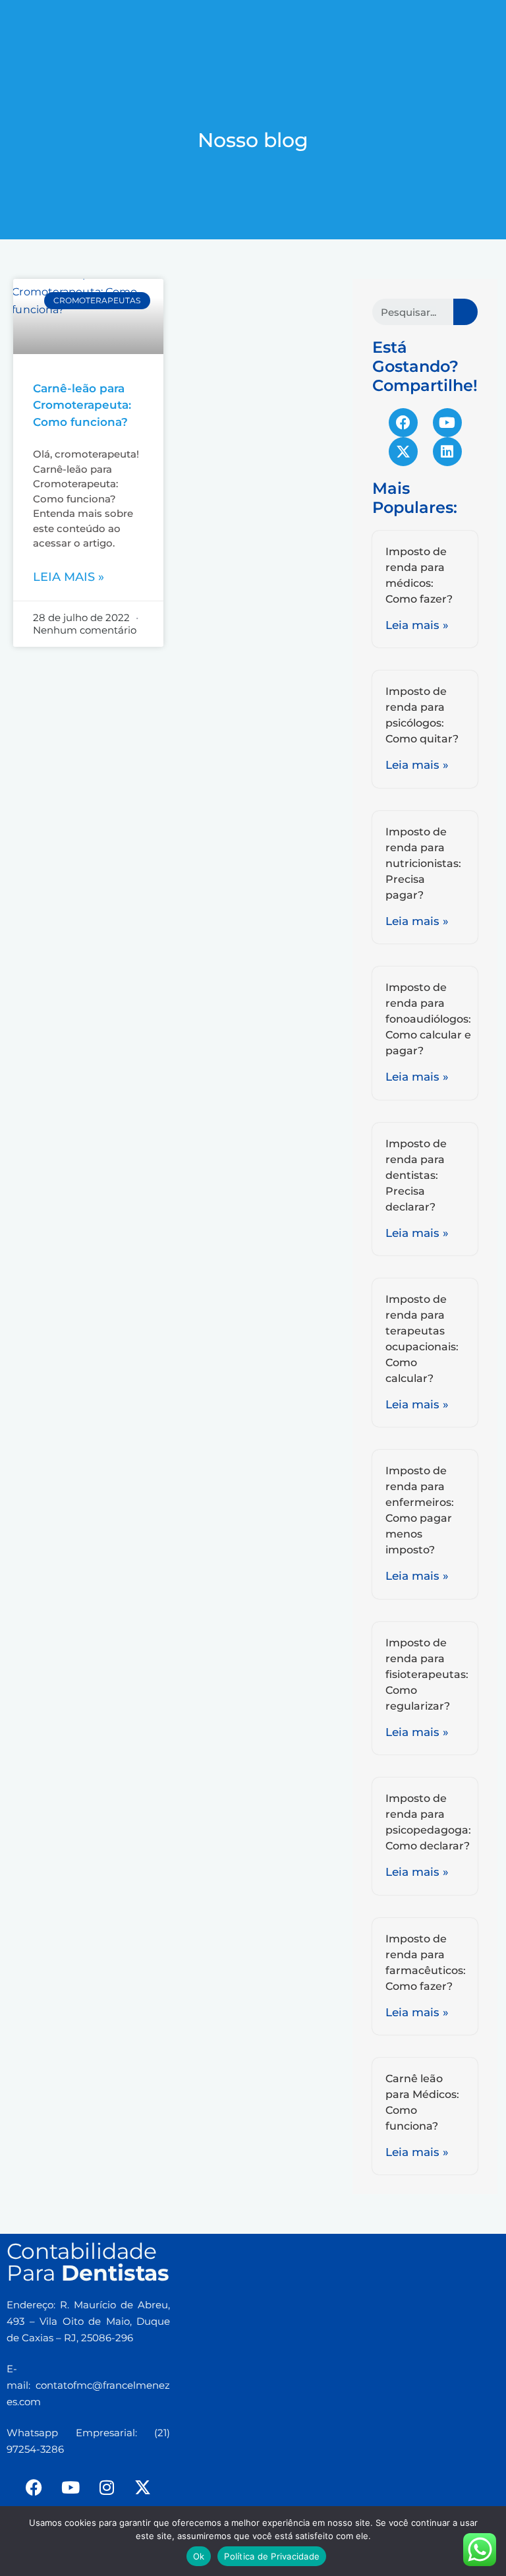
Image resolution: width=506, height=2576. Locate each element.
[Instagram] (107, 2487)
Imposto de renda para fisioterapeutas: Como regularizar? (427, 1674)
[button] (253, 17)
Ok (199, 2556)
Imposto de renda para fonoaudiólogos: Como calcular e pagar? (428, 1019)
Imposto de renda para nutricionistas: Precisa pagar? (423, 863)
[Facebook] (403, 423)
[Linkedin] (447, 452)
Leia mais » (69, 577)
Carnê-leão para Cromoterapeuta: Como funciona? (82, 405)
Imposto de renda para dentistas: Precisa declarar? (416, 1175)
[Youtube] (447, 423)
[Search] (465, 312)
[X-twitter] (403, 452)
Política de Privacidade (272, 2556)
